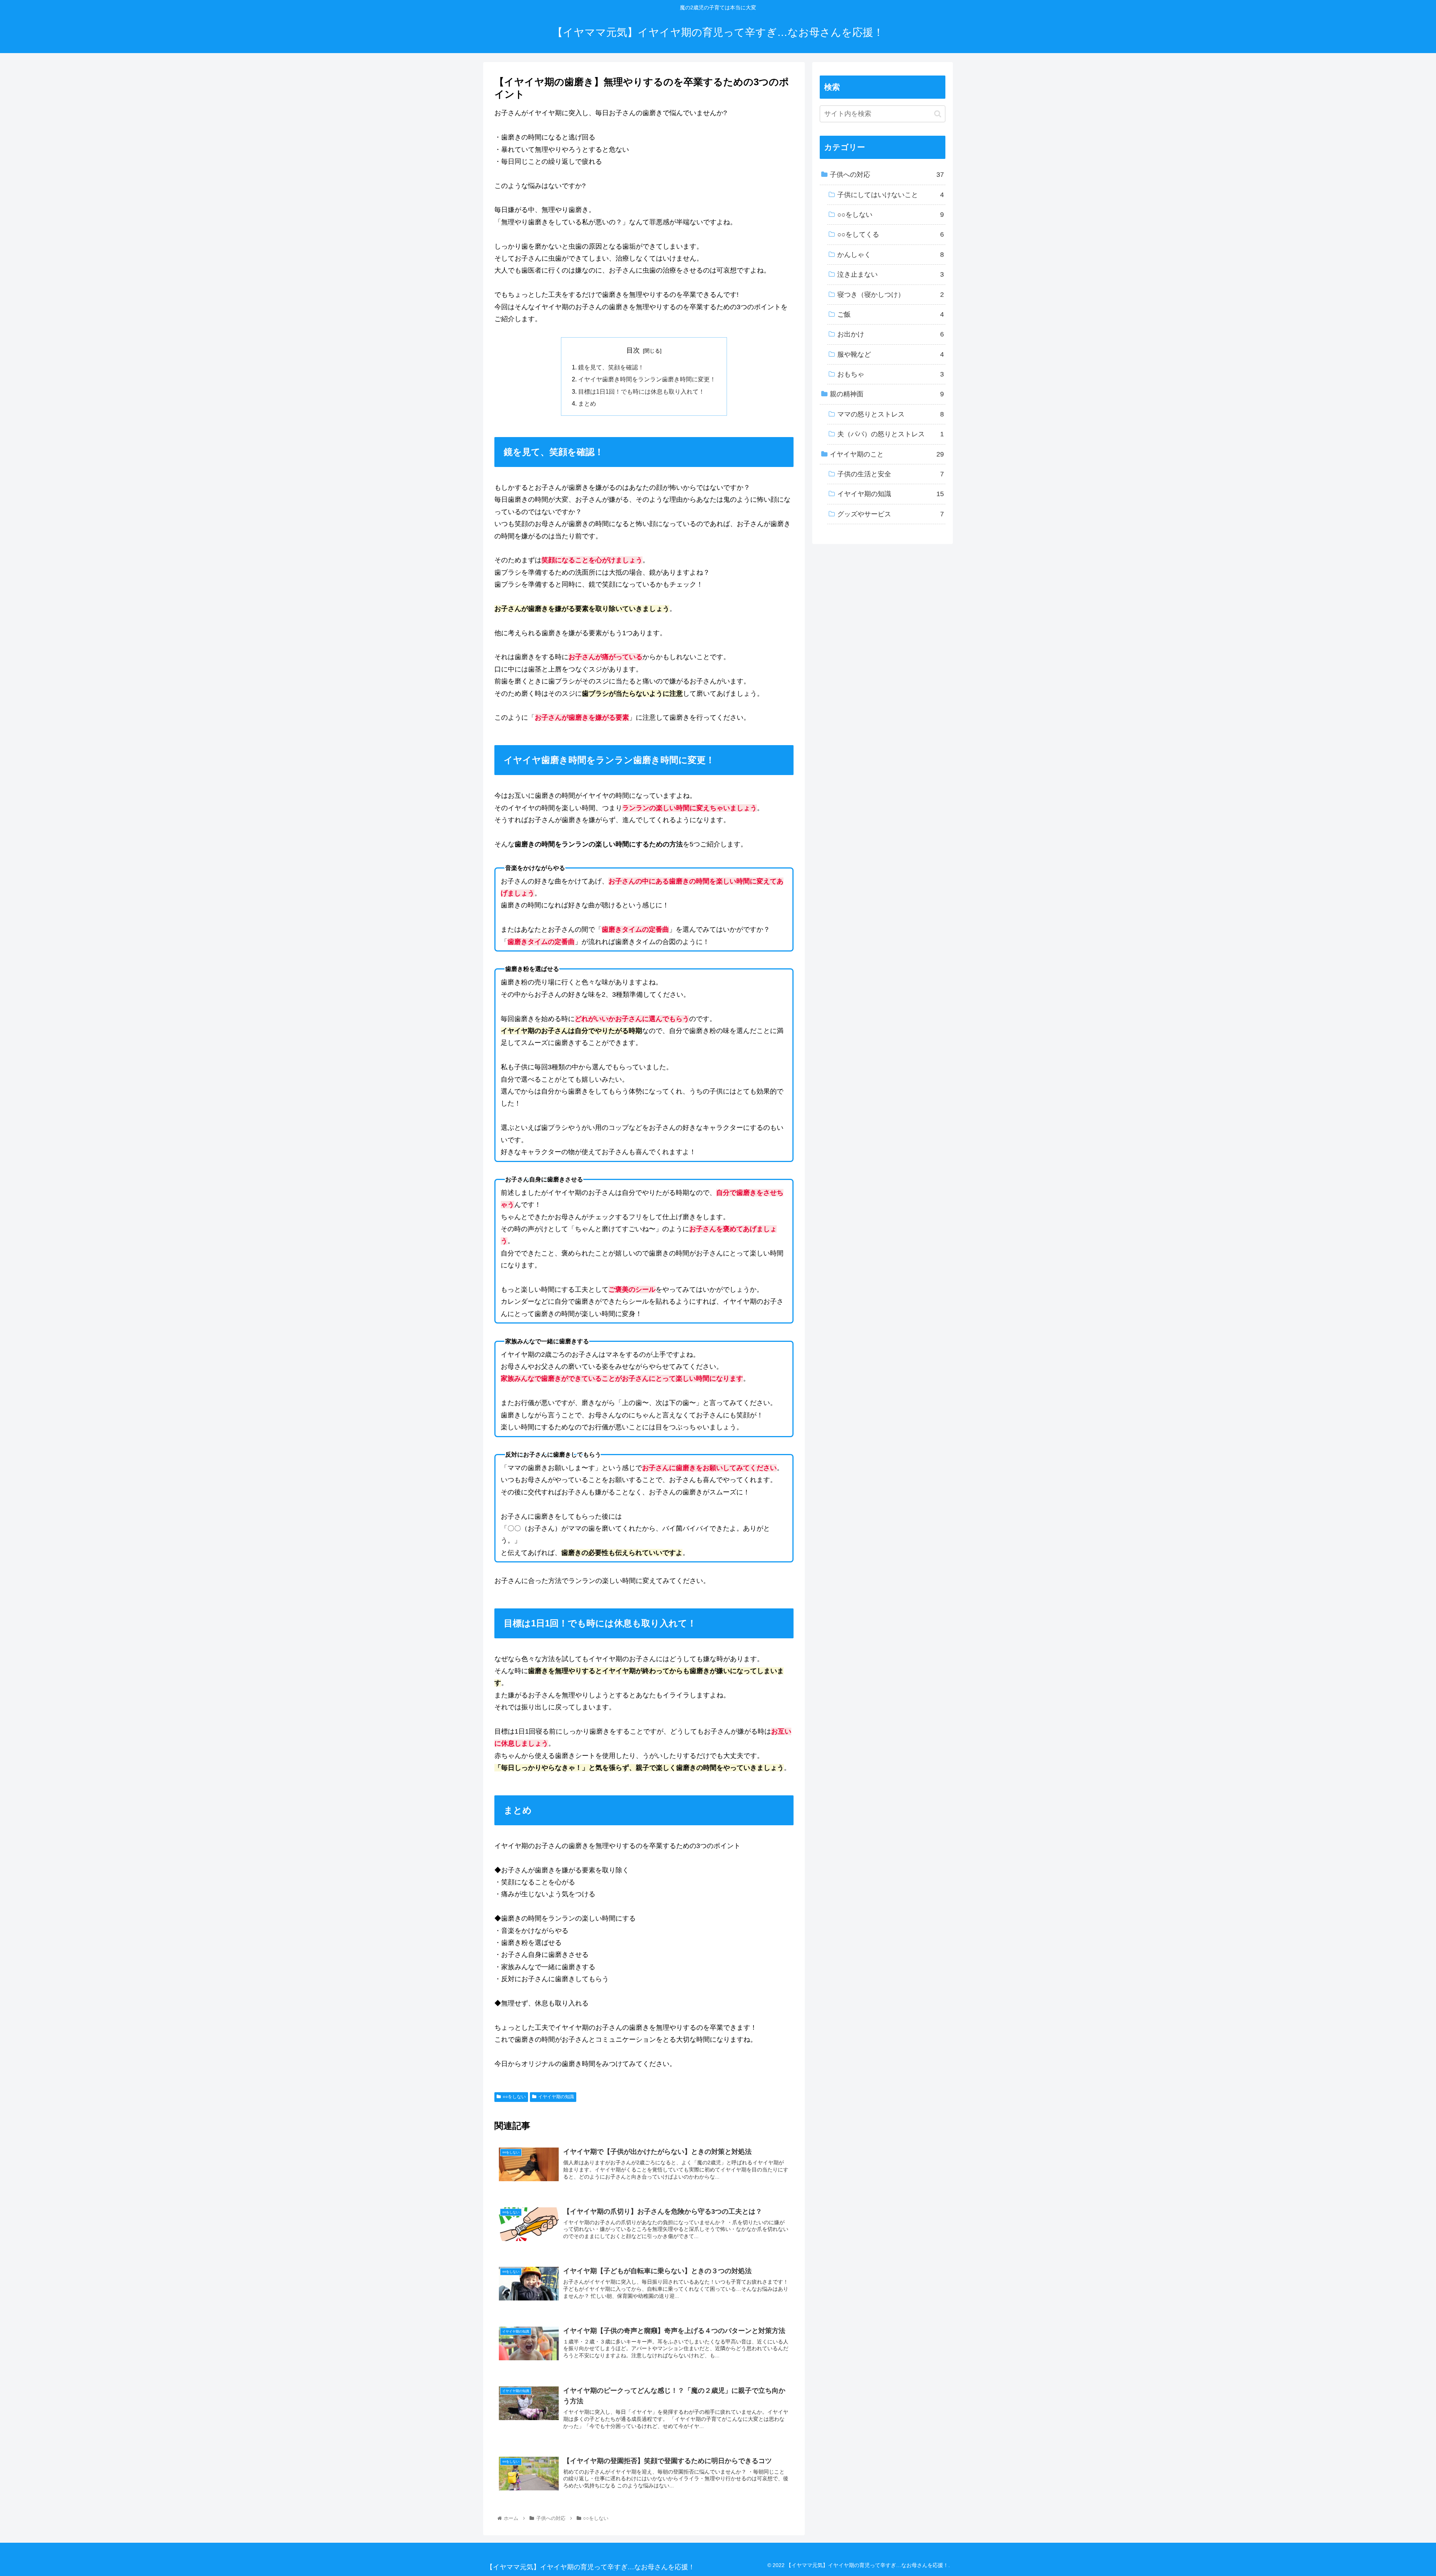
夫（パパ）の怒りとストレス (891, 434)
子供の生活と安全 (891, 474)
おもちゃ (891, 374)
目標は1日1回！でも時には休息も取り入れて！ (641, 391)
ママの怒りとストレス (891, 414)
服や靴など (891, 354)
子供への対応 (887, 175)
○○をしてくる (891, 234)
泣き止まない (891, 274)
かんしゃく (891, 255)
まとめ (587, 403)
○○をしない (514, 2097)
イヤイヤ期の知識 (556, 2097)
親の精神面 (887, 394)
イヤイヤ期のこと (887, 454)
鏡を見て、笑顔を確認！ (611, 367)
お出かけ (891, 334)
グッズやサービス (891, 514)
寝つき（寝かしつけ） (891, 295)
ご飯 (891, 314)
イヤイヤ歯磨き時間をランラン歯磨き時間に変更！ (647, 379)
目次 (633, 350)
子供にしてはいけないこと (891, 195)
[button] (938, 114)
